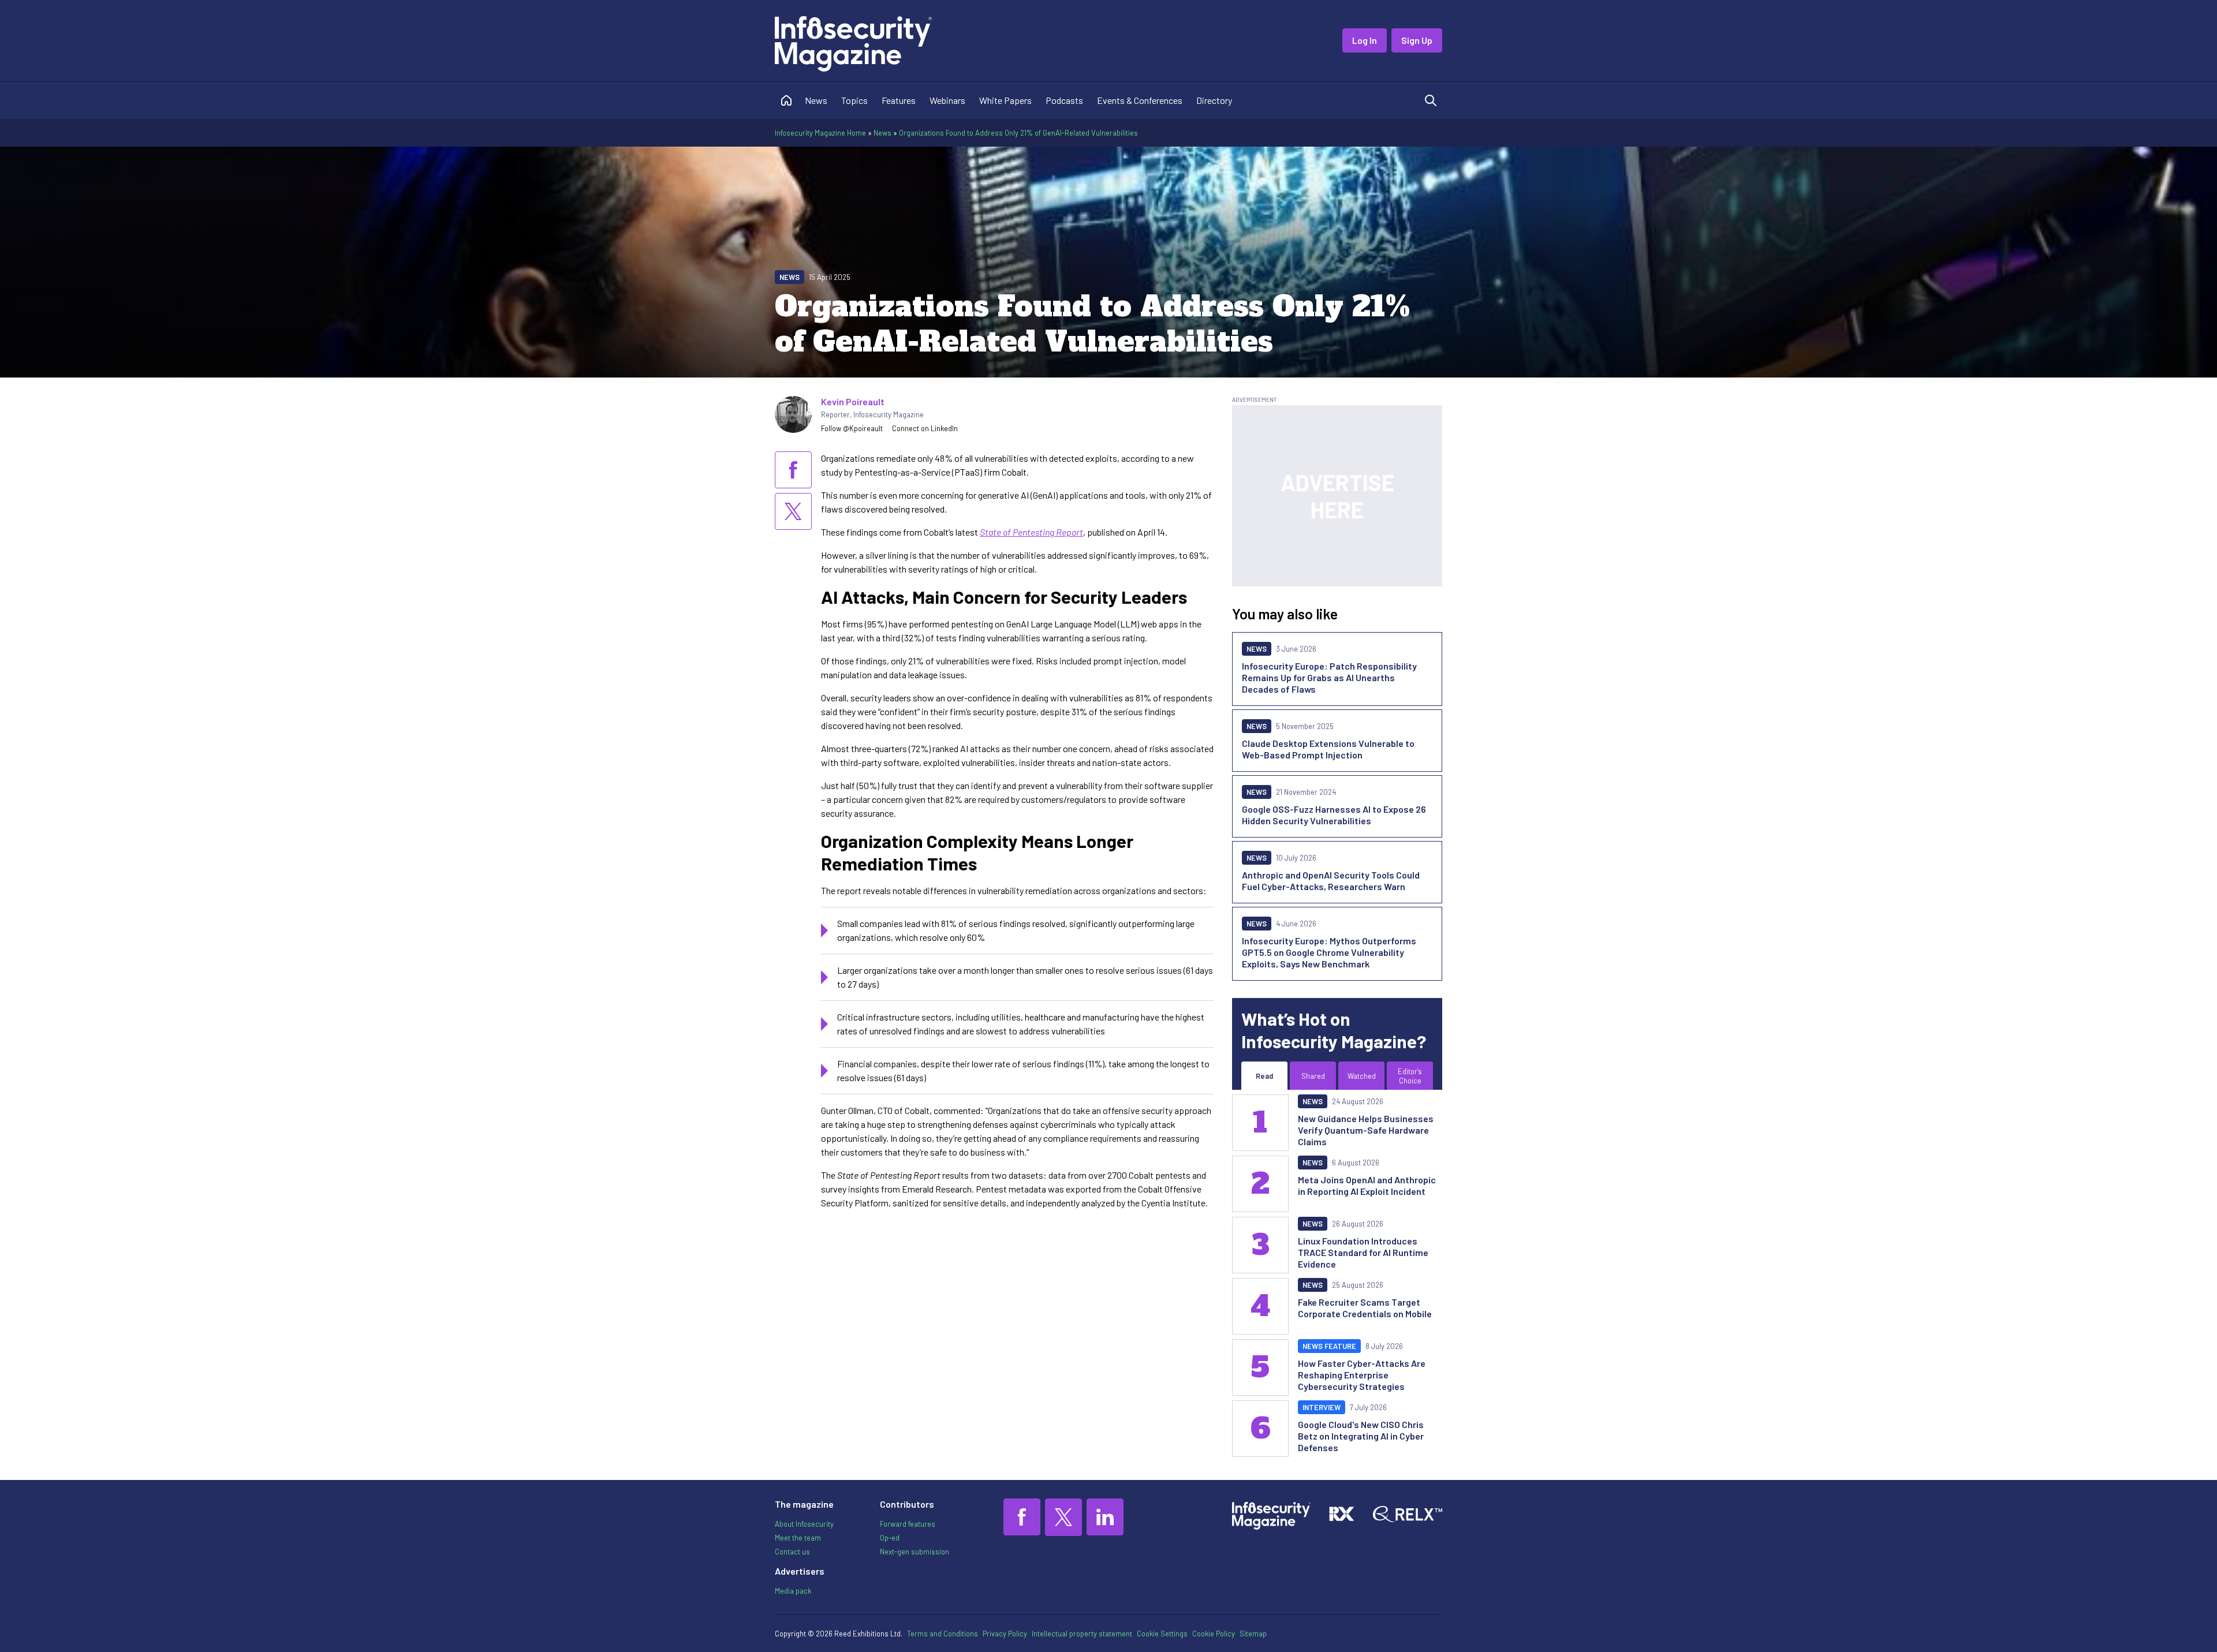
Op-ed (890, 1538)
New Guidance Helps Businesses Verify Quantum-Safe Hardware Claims (1366, 1130)
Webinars (947, 100)
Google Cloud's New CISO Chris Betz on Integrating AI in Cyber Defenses (1361, 1436)
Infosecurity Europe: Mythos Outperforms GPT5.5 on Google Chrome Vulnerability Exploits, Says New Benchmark (1329, 952)
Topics (854, 100)
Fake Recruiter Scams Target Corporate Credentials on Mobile (1365, 1308)
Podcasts (1064, 100)
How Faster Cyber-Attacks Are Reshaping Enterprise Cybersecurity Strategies (1362, 1375)
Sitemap (1253, 1634)
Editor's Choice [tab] (1410, 1076)
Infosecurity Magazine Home (820, 133)
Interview (1322, 1407)
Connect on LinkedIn (925, 428)
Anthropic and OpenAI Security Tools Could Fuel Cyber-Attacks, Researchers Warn (1331, 881)
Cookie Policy (1214, 1634)
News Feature (1329, 1346)
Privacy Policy (1005, 1634)
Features (899, 100)
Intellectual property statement (1082, 1634)
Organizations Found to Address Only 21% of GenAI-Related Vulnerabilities (1018, 133)
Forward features (908, 1524)
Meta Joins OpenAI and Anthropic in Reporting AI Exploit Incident (1367, 1185)
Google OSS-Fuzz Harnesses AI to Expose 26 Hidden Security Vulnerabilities (1334, 815)
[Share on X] (793, 511)
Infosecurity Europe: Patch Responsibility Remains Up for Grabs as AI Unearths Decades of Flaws (1329, 677)
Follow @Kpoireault (852, 428)
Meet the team (798, 1538)
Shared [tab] (1313, 1076)
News (816, 100)
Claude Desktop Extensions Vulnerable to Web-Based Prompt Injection (1328, 749)
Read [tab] (1264, 1076)
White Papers (1005, 100)
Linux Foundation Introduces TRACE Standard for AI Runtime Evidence (1363, 1252)
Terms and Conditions (943, 1634)
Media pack (793, 1591)
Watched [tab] (1362, 1076)
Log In (1365, 40)
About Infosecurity (804, 1524)
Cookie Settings (1162, 1634)
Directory (1214, 100)
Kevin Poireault (853, 401)
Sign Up (1417, 40)
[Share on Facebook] (793, 470)
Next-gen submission (915, 1552)
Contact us (792, 1552)
